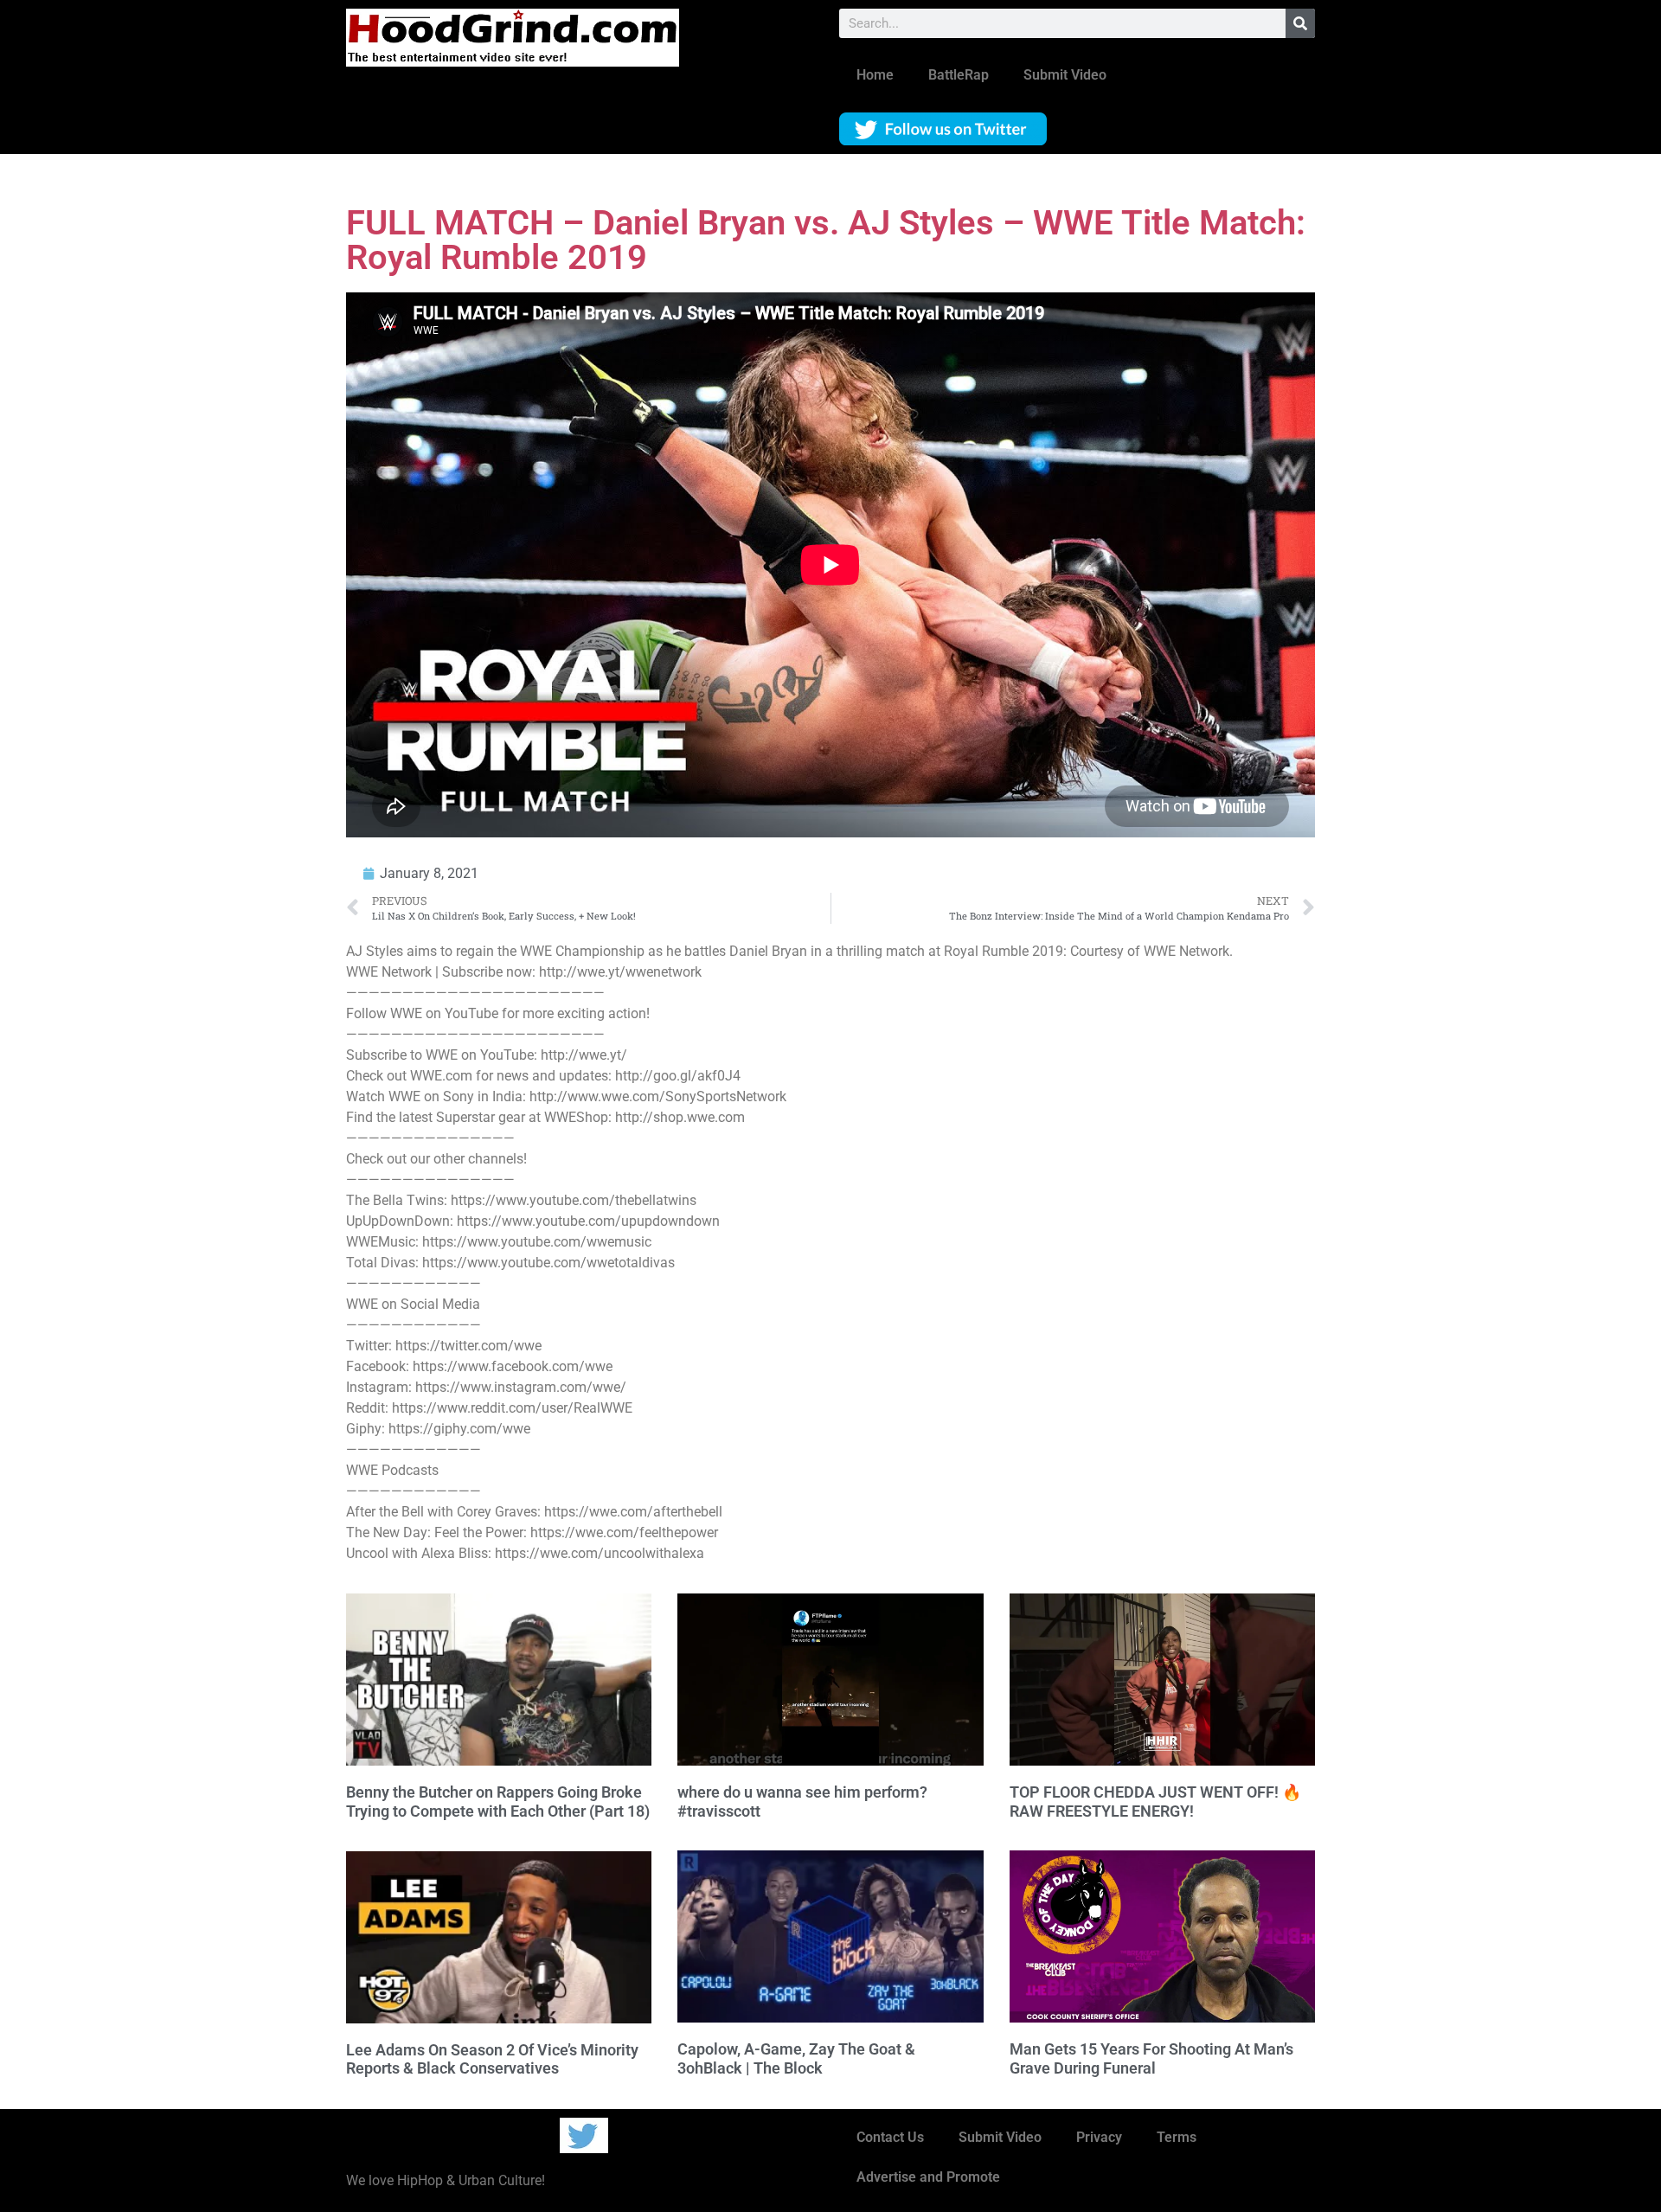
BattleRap (959, 75)
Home (875, 75)
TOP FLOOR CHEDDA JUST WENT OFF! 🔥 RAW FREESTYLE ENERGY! (1155, 1802)
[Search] (1300, 23)
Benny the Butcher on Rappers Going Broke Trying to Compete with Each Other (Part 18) (498, 1802)
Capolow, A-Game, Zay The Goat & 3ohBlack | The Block (796, 2058)
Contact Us (890, 2137)
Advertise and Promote (928, 2177)
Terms (1177, 2137)
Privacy (1099, 2137)
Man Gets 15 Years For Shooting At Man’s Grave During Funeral (1151, 2058)
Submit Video (1065, 75)
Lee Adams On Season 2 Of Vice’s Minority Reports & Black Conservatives (492, 2059)
